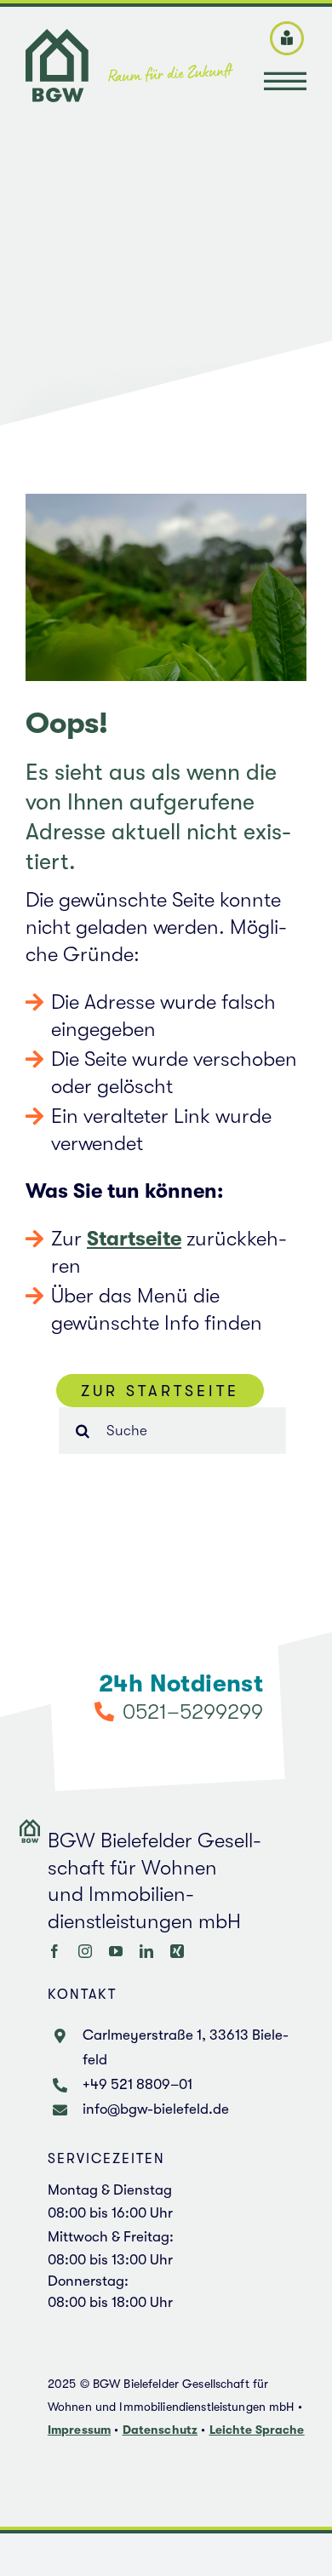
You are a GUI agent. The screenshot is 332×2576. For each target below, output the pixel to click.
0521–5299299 (193, 1712)
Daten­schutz (160, 2430)
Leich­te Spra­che (257, 2430)
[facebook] (54, 1951)
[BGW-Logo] (129, 39)
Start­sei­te (134, 1239)
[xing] (177, 1951)
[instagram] (85, 1951)
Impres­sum (79, 2430)
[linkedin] (146, 1951)
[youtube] (116, 1951)
